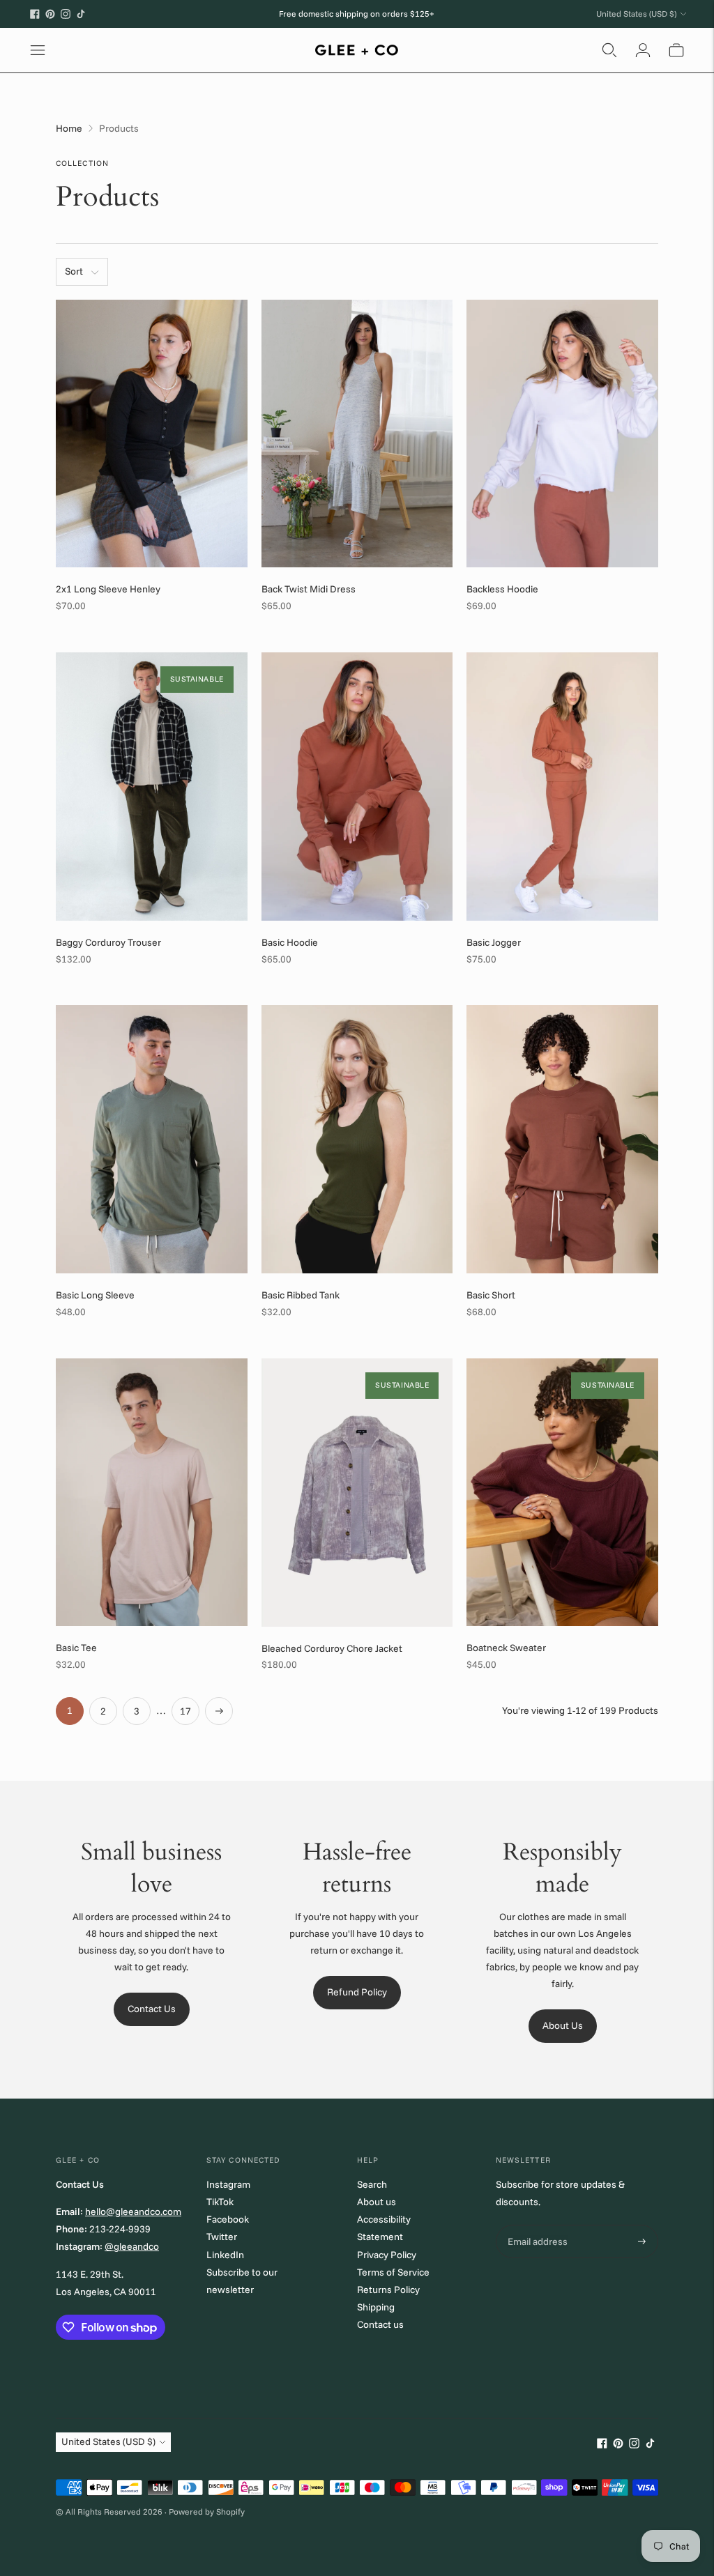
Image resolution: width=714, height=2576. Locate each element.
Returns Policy (388, 2290)
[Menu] (38, 50)
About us (377, 2202)
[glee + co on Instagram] (66, 14)
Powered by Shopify (207, 2512)
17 (185, 1711)
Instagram (228, 2184)
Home (69, 128)
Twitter (222, 2237)
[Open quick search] (609, 50)
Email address (536, 2225)
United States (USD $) (636, 14)
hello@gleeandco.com (133, 2211)
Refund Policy (357, 1992)
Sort (74, 271)
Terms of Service (393, 2272)
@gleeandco (132, 2246)
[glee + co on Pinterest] (50, 14)
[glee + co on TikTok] (81, 14)
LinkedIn (225, 2255)
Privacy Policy (387, 2255)
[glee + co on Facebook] (35, 14)
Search (372, 2184)
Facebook (228, 2219)
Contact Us (152, 2009)
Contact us (380, 2324)
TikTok (220, 2202)
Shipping (376, 2307)
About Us (563, 2025)
